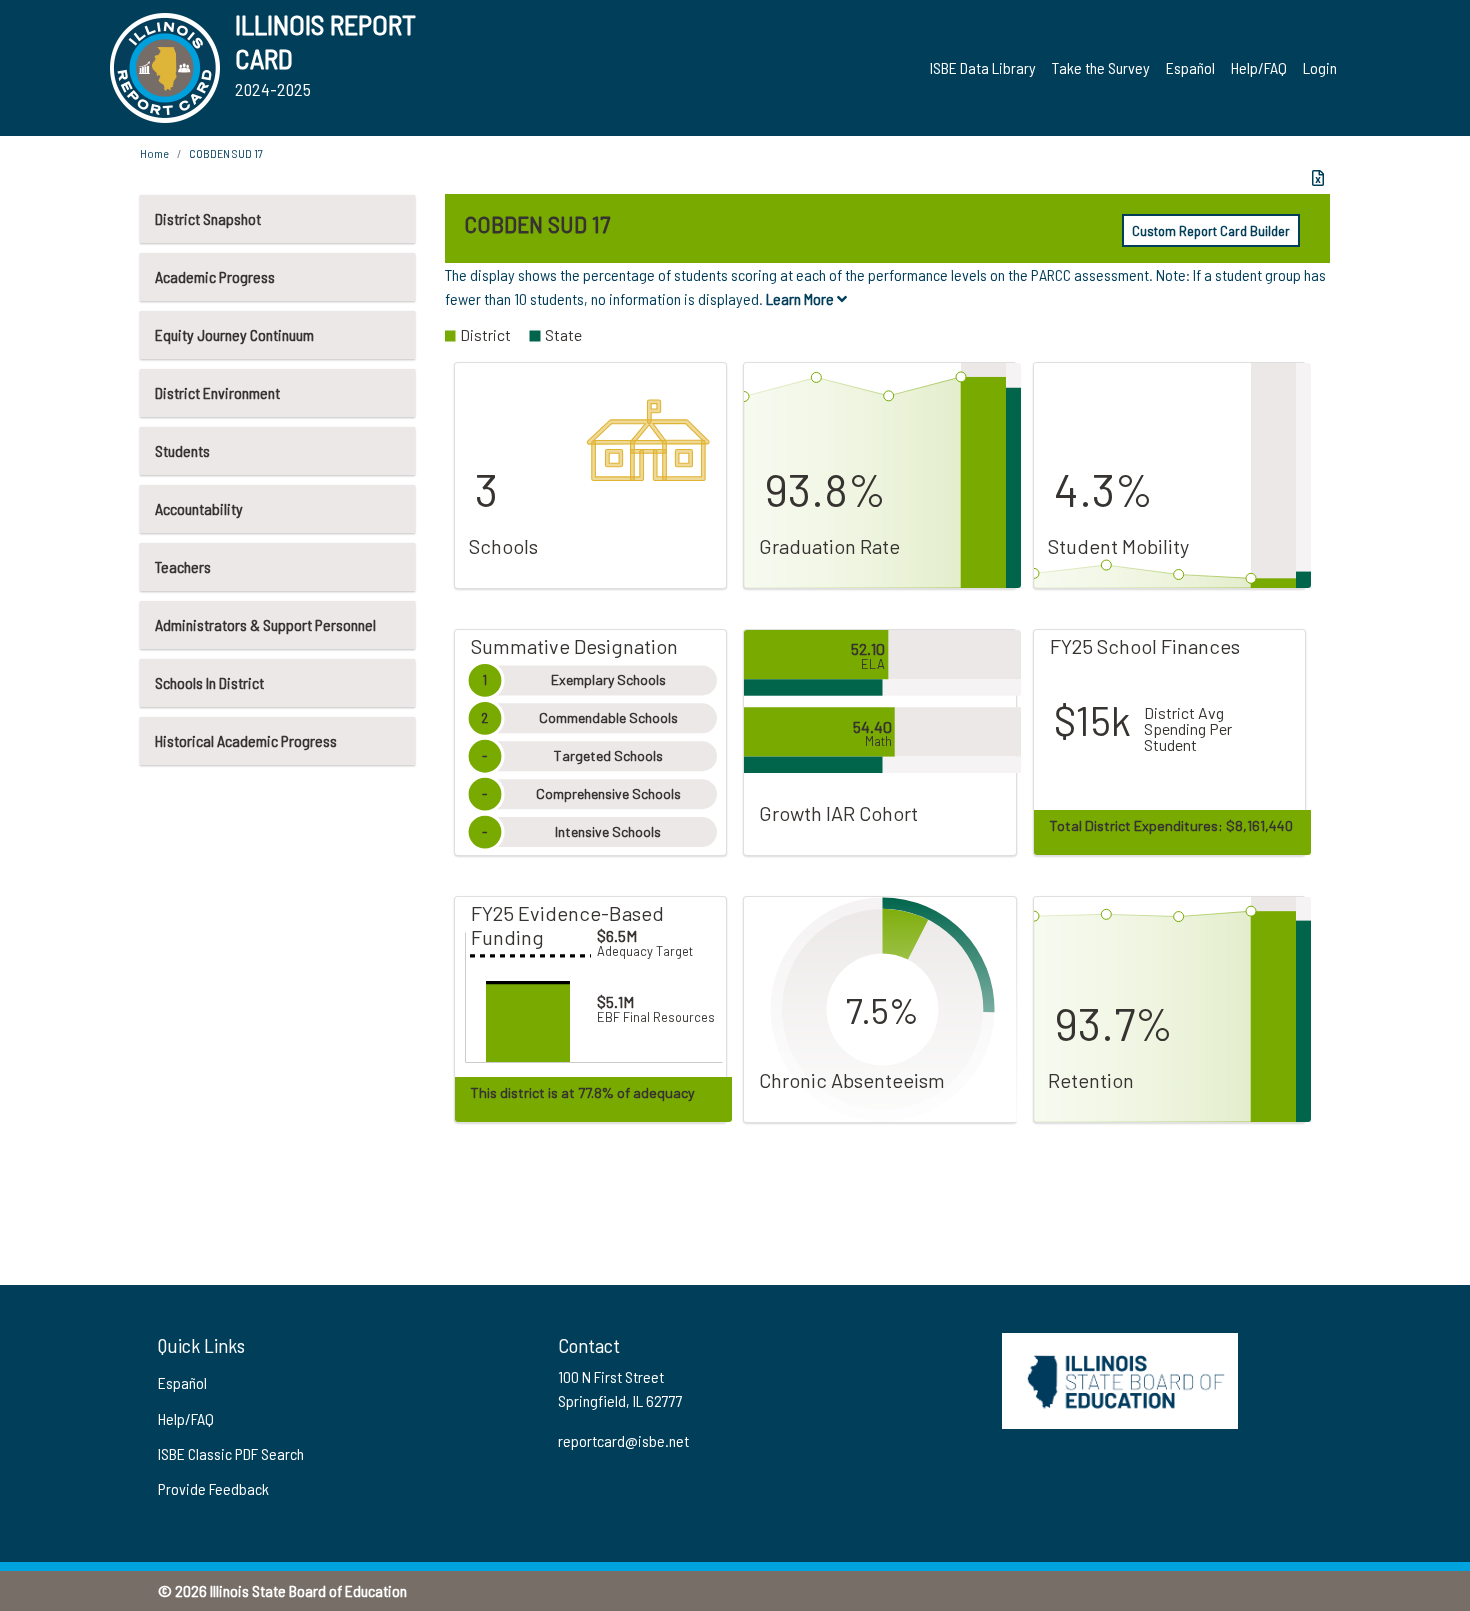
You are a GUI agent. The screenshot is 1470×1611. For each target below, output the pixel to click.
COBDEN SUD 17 (226, 153)
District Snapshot (208, 218)
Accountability (199, 508)
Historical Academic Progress (246, 740)
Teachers (183, 566)
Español (1190, 67)
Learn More (801, 298)
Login (1320, 67)
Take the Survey (1101, 67)
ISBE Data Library (983, 67)
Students (182, 450)
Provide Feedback (213, 1488)
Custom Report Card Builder (1211, 230)
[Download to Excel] (1318, 178)
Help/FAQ (1259, 67)
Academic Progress (215, 276)
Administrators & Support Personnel (265, 624)
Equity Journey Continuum (234, 334)
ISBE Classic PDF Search (231, 1453)
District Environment (217, 392)
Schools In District (209, 682)
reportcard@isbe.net (623, 1440)
